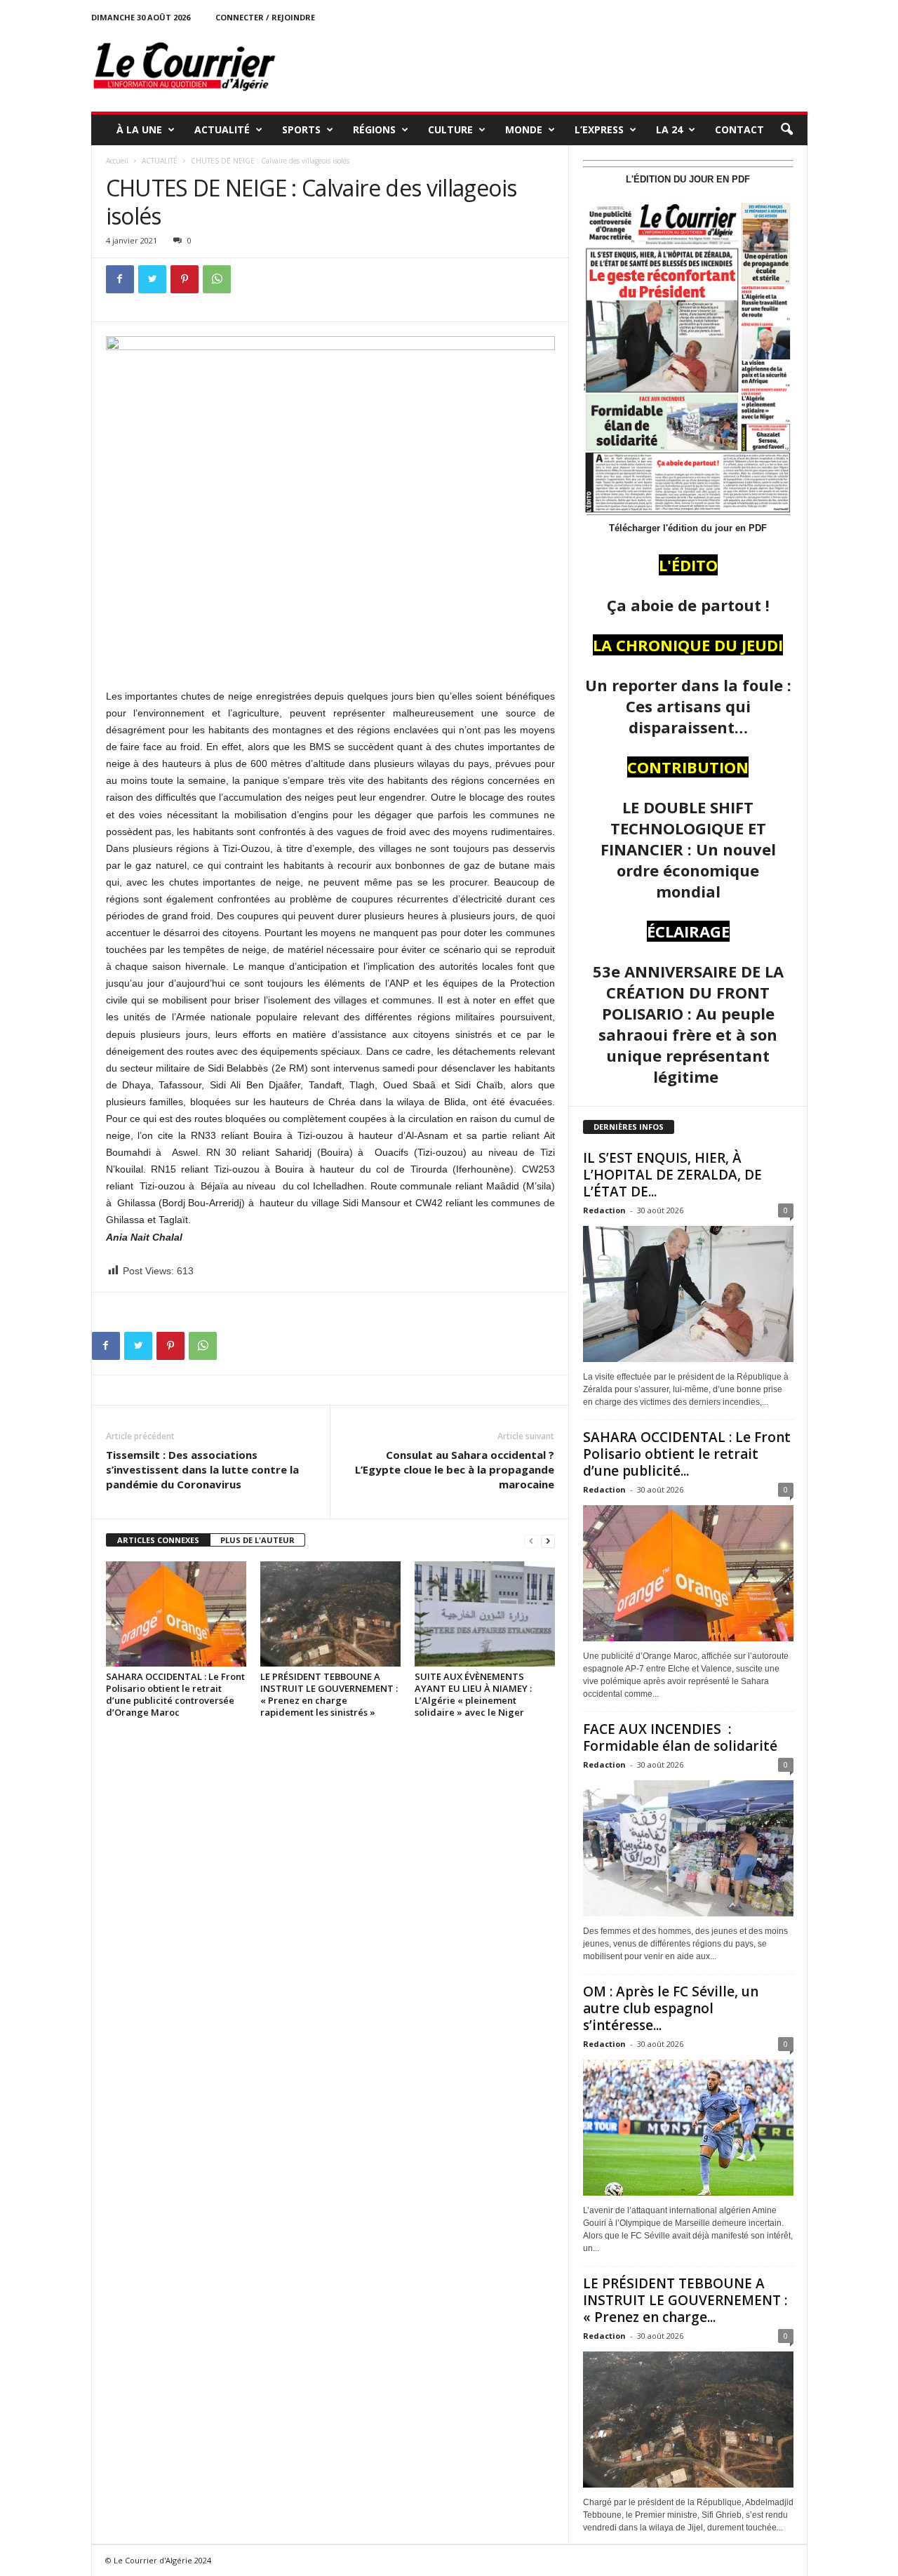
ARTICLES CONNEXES (158, 1540)
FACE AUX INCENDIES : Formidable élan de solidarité (680, 1737)
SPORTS (301, 129)
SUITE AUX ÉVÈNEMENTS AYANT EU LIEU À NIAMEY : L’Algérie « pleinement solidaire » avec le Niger (473, 1694)
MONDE (524, 129)
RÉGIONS (374, 129)
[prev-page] (531, 1541)
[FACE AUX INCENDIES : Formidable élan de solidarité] (688, 1848)
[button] (786, 130)
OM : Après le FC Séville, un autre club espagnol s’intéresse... (671, 2008)
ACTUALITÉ (222, 129)
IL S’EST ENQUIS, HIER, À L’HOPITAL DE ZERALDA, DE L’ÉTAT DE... (672, 1175)
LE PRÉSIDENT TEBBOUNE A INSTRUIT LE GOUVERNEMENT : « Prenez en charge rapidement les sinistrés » (329, 1694)
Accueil (117, 161)
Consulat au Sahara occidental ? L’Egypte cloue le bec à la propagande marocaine (455, 1469)
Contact (739, 129)
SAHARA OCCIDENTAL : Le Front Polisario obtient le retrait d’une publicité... (687, 1454)
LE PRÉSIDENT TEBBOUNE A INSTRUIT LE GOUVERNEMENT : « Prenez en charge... (685, 2300)
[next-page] (548, 1541)
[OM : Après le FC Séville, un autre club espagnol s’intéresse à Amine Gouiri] (688, 2128)
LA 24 (669, 129)
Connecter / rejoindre (265, 17)
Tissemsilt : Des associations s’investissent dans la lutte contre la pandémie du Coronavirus (202, 1469)
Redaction (604, 1210)
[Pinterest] (185, 279)
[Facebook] (120, 279)
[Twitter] (152, 279)
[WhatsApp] (217, 279)
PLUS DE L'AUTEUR (257, 1540)
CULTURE (450, 129)
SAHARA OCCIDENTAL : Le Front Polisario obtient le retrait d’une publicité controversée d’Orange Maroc (175, 1694)
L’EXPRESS (599, 129)
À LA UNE (139, 129)
